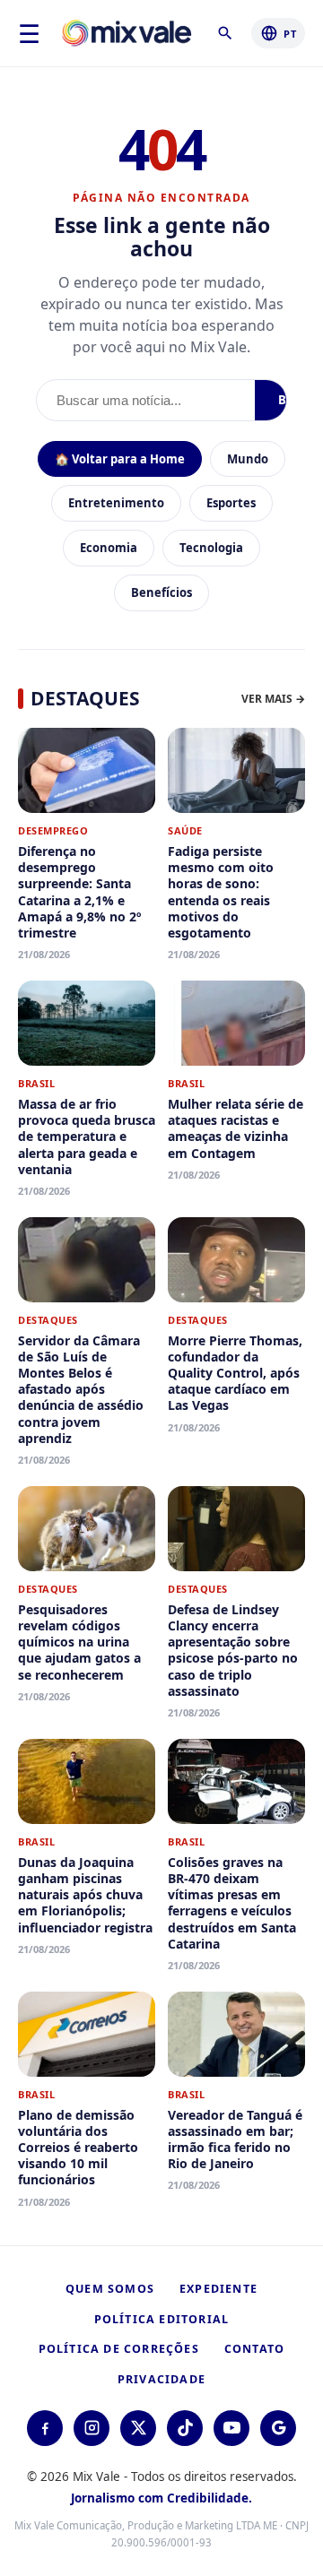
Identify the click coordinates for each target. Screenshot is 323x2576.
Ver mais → (273, 699)
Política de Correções (119, 2349)
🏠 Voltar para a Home (120, 459)
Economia (109, 548)
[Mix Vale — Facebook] (45, 2428)
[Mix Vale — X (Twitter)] (138, 2428)
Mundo (248, 459)
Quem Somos (110, 2289)
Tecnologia (211, 548)
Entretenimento (116, 503)
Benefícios (161, 592)
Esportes (231, 503)
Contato (254, 2349)
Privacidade (161, 2379)
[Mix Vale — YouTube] (231, 2428)
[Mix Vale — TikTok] (185, 2428)
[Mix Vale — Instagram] (92, 2428)
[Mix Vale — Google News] (278, 2428)
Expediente (218, 2289)
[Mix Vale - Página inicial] (127, 34)
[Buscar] (229, 33)
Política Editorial (162, 2319)
